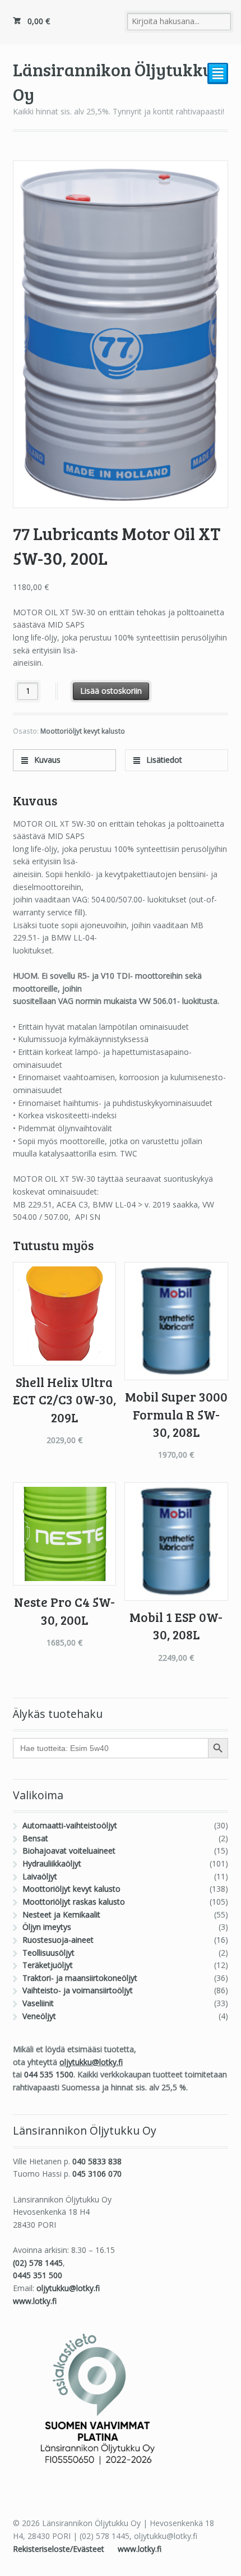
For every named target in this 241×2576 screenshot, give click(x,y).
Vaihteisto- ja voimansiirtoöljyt (78, 1990)
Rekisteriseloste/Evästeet (60, 2549)
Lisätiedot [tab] (163, 760)
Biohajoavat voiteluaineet (69, 1851)
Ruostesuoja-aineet (58, 1940)
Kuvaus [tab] (46, 760)
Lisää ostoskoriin (111, 691)
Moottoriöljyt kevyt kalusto (83, 731)
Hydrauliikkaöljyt (52, 1863)
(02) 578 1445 (38, 2263)
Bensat (35, 1838)
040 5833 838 (97, 2161)
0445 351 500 (38, 2275)
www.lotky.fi (35, 2301)
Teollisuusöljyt (48, 1953)
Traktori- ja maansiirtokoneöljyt (80, 1978)
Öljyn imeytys (47, 1927)
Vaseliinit (38, 2003)
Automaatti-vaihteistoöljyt (70, 1825)
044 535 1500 (49, 2074)
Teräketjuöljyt (48, 1965)
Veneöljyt (39, 2016)
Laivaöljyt (40, 1876)
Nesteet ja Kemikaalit (61, 1914)
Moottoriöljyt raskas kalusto (74, 1902)
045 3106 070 (97, 2174)
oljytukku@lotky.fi (91, 2062)
